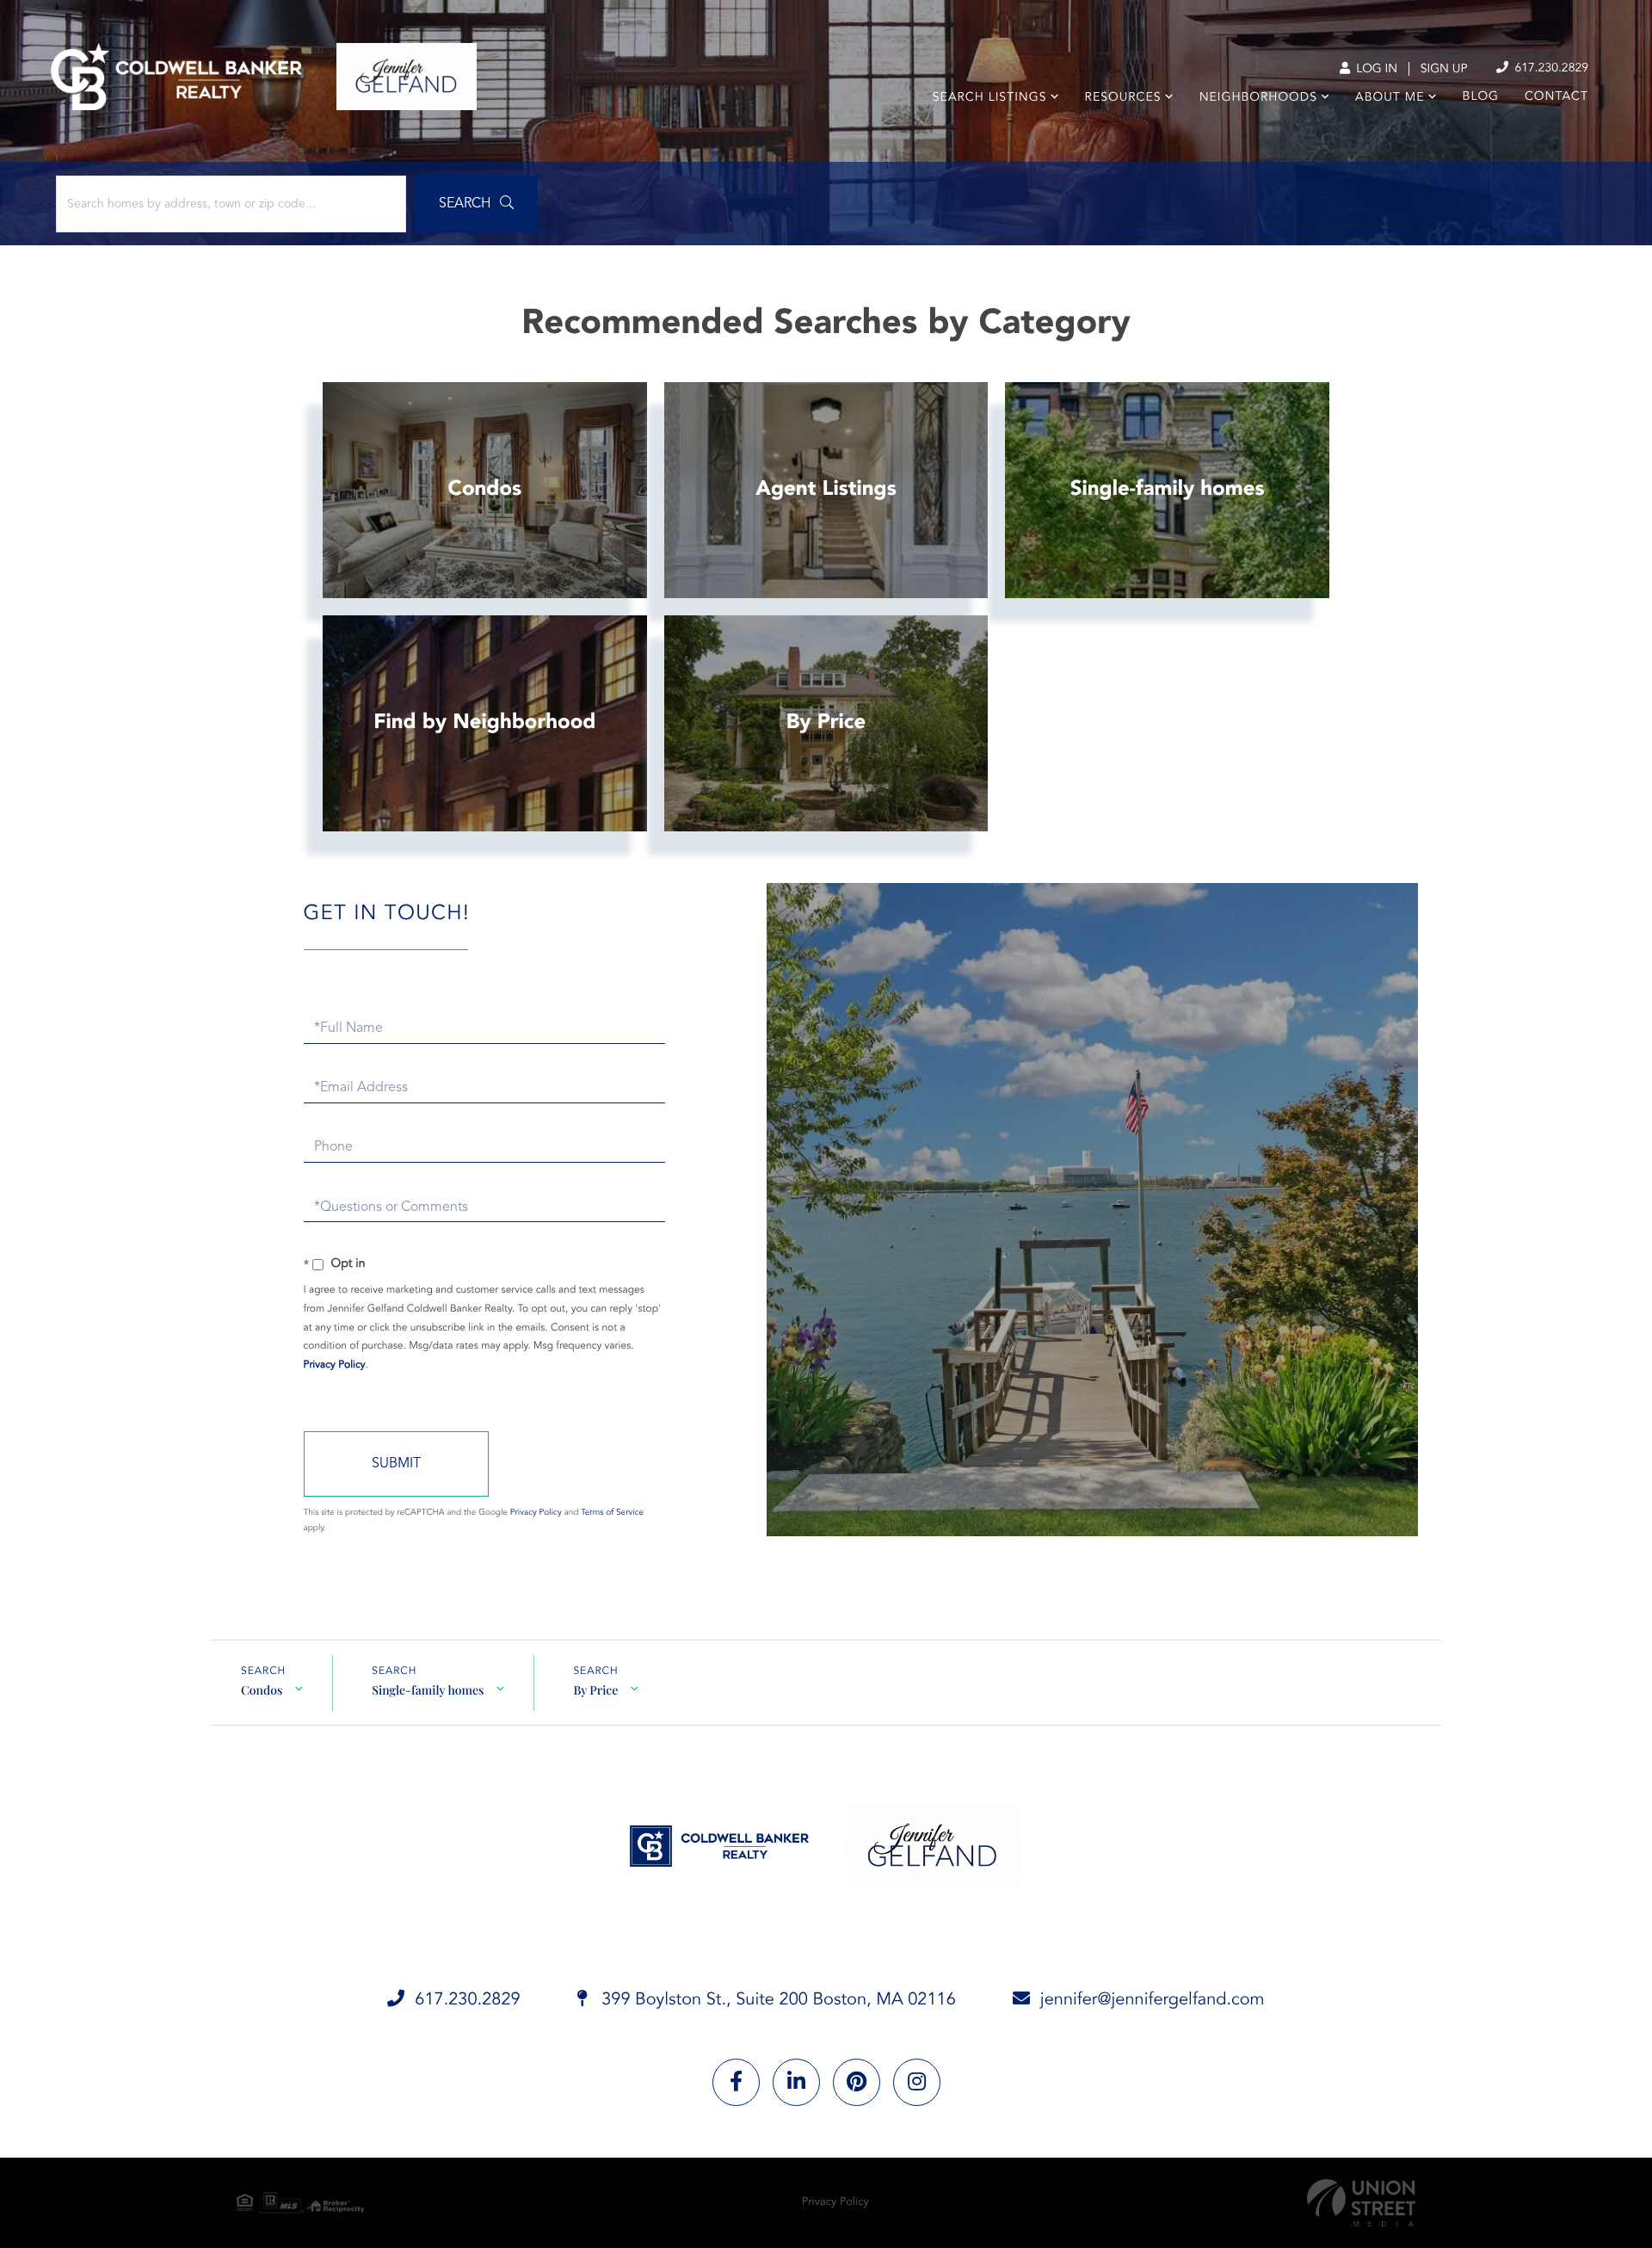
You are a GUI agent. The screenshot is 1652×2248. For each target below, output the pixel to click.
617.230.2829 (1550, 69)
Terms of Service (612, 1513)
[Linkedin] (796, 2082)
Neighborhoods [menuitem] (1258, 98)
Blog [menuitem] (1481, 97)
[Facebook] (736, 2082)
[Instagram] (917, 2082)
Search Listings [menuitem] (990, 98)
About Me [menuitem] (1390, 98)
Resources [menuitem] (1123, 98)
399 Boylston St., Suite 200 (777, 2000)
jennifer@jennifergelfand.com (1153, 2000)
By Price (595, 1690)
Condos (262, 1690)
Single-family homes (428, 1690)
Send (396, 1464)
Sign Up (1444, 70)
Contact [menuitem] (1556, 97)
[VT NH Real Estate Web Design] (1361, 2203)
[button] (476, 204)
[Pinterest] (857, 2082)
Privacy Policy (335, 1365)
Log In (1375, 70)
